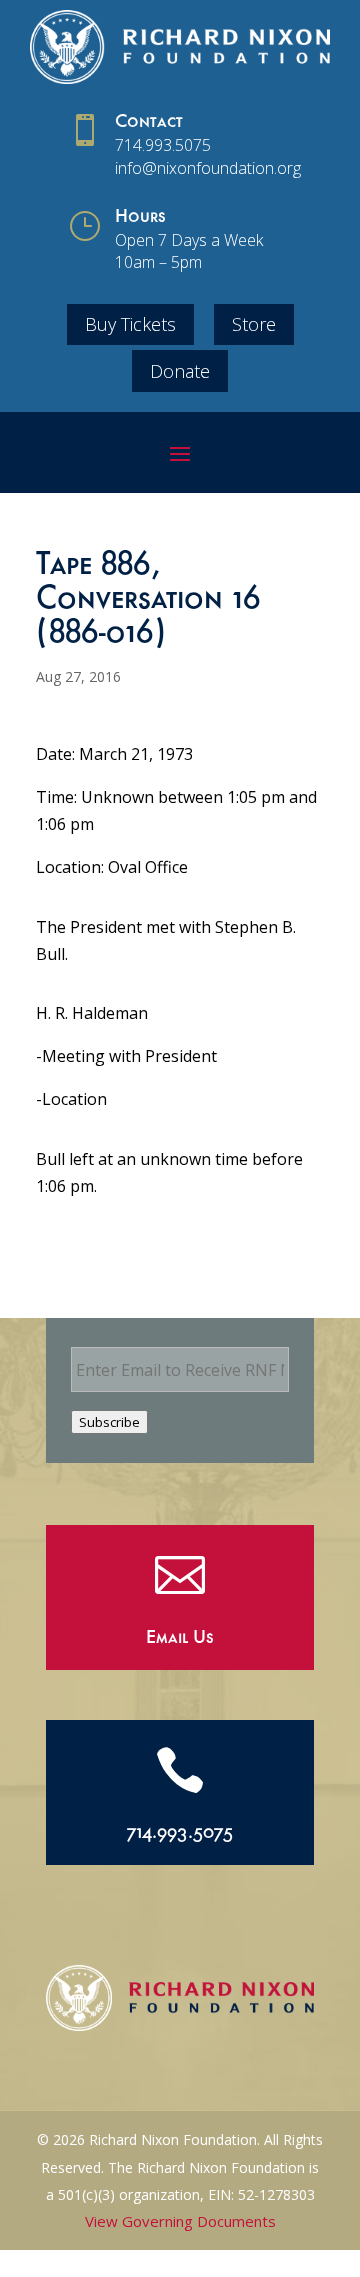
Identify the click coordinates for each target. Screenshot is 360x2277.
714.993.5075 (163, 145)
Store (254, 324)
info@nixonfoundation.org (208, 168)
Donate (180, 371)
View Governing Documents (180, 2221)
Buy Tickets (130, 324)
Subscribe (109, 1422)
